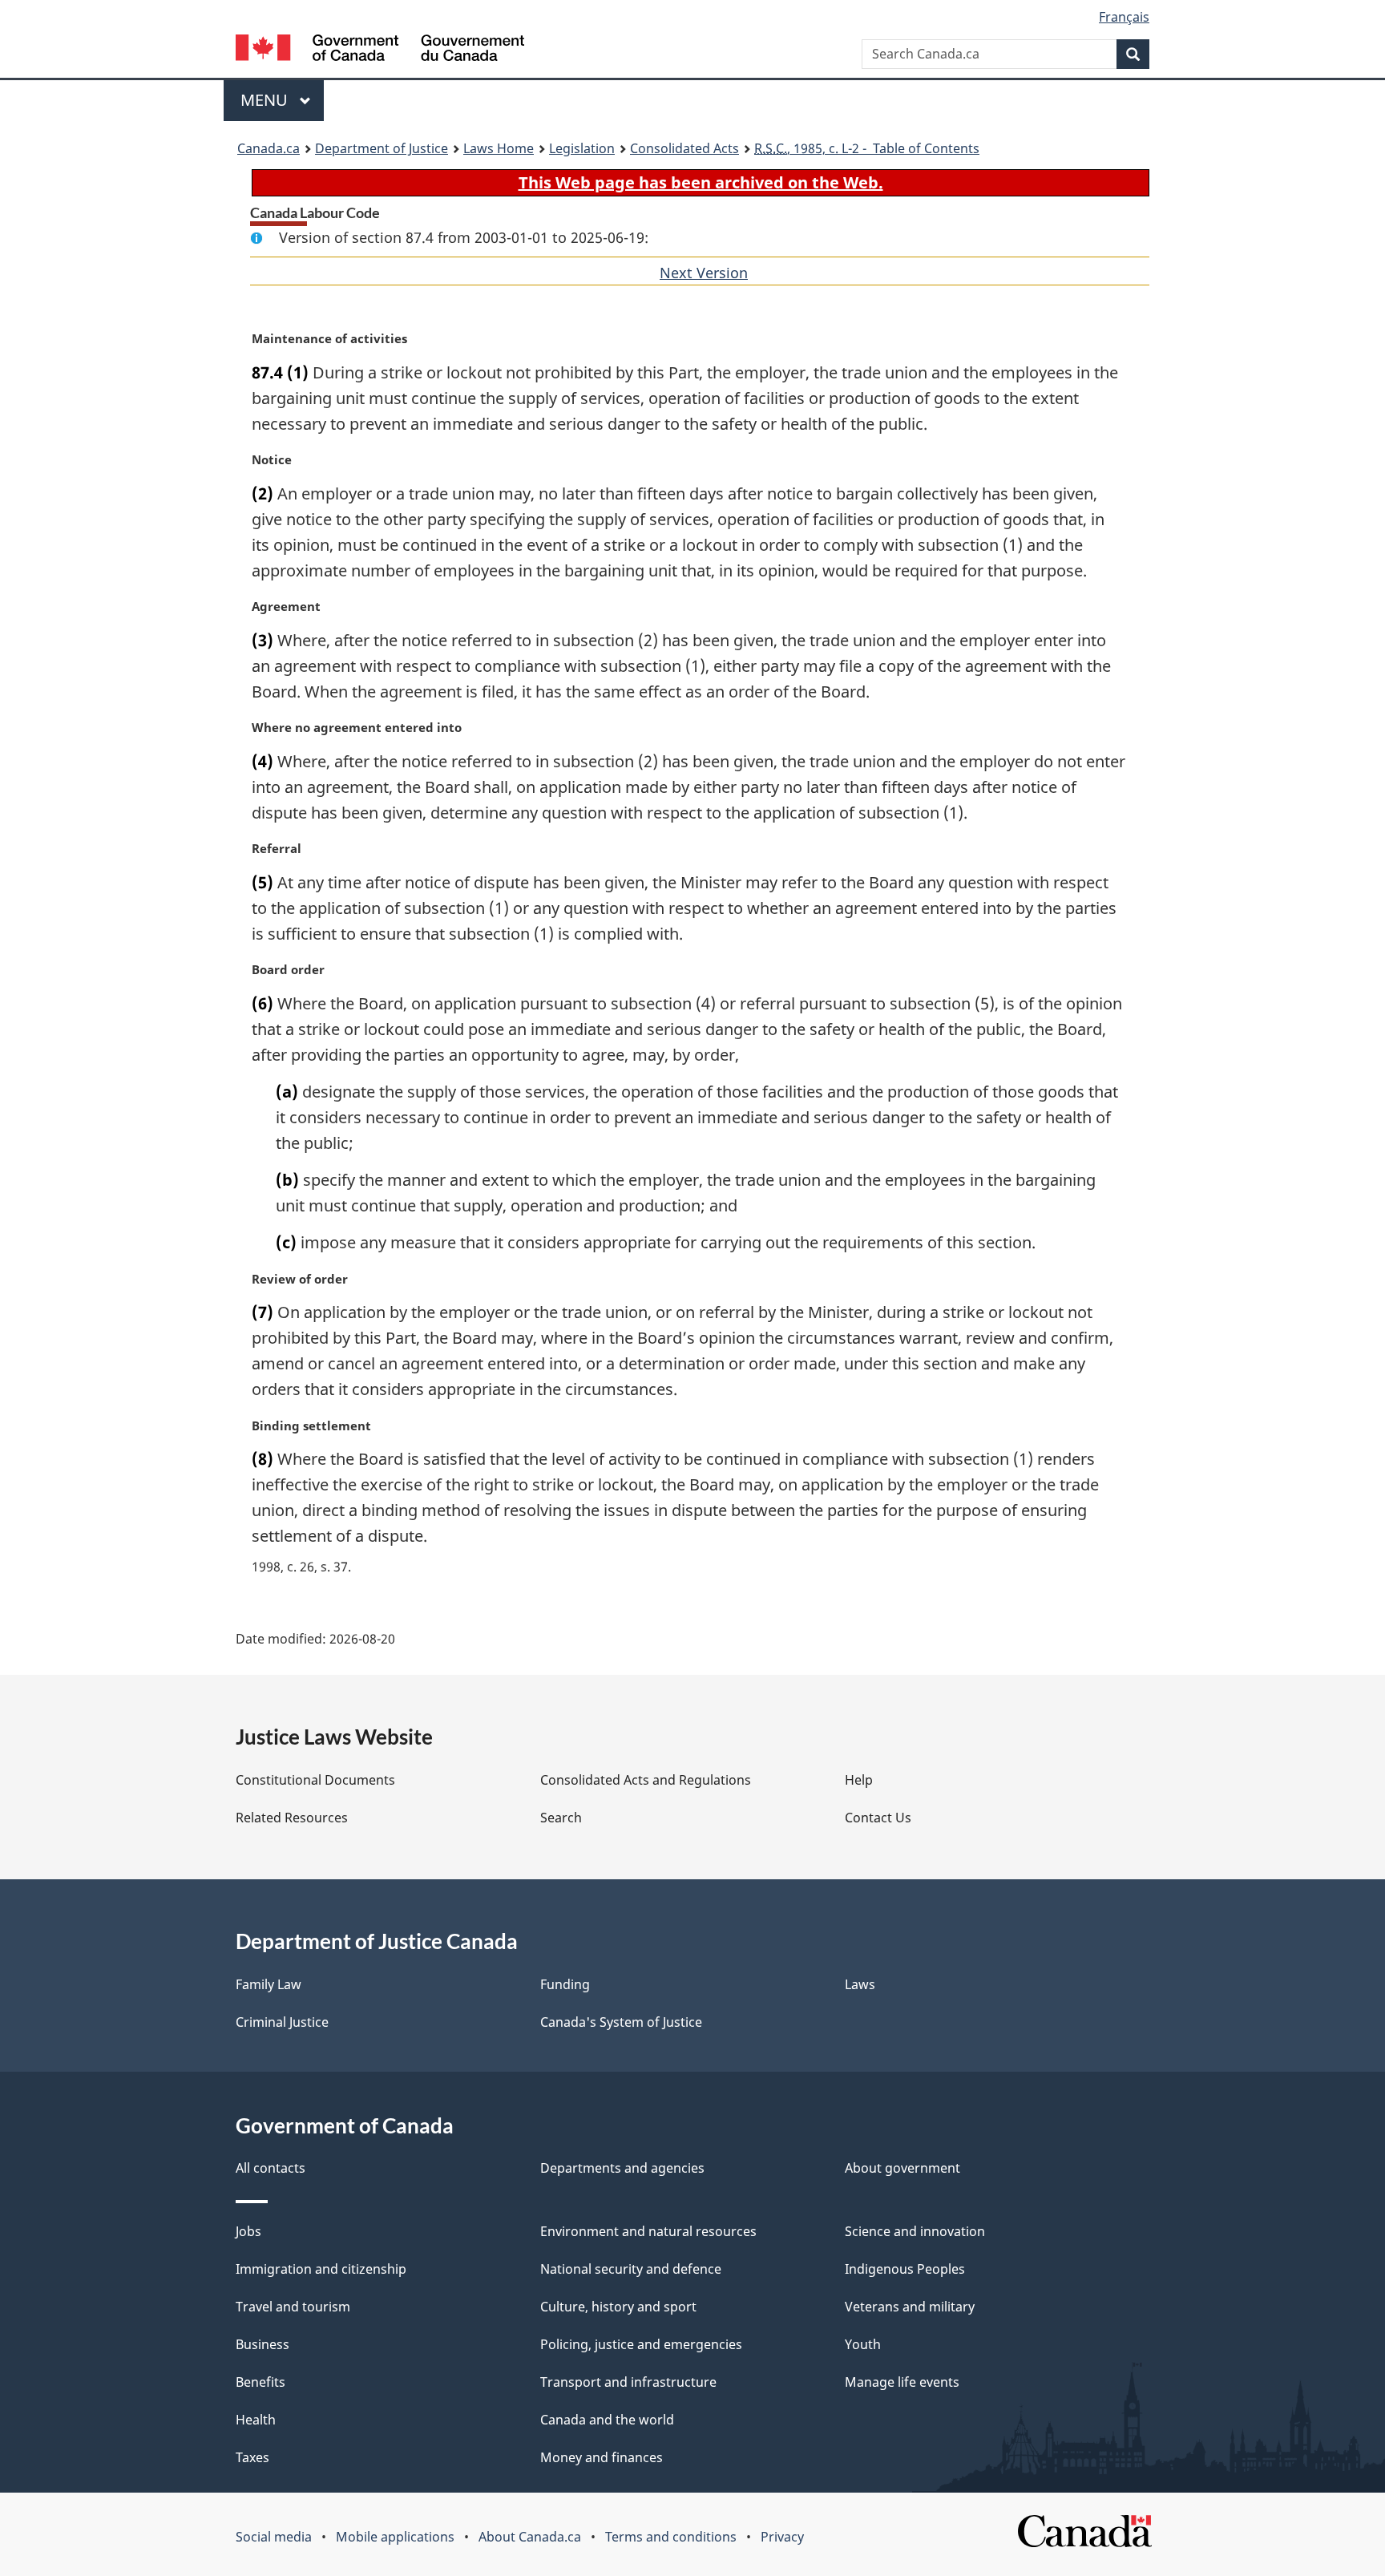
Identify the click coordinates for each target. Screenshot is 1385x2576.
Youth (863, 2344)
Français (1124, 17)
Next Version (704, 273)
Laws (860, 1984)
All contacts (271, 2168)
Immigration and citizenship (321, 2269)
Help (859, 1780)
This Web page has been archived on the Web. (701, 182)
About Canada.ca (530, 2537)
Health (256, 2420)
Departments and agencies (622, 2168)
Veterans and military (910, 2307)
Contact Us (878, 1818)
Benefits (260, 2382)
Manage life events (902, 2382)
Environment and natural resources (648, 2231)
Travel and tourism (293, 2307)
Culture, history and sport (618, 2307)
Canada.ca (269, 148)
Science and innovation (915, 2231)
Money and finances (602, 2457)
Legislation (582, 148)
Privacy (782, 2537)
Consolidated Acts (684, 148)
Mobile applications (395, 2537)
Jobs (248, 2231)
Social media (274, 2537)
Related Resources (292, 1818)
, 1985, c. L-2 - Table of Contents (867, 148)
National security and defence (631, 2269)
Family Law (269, 1984)
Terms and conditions (671, 2537)
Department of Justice (382, 148)
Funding (565, 1984)
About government (902, 2168)
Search (561, 1818)
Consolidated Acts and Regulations (646, 1780)
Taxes (252, 2457)
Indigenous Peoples (905, 2269)
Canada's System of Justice (621, 2022)
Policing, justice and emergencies (641, 2344)
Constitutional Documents (315, 1780)
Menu (266, 100)
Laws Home (499, 148)
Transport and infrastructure (628, 2382)
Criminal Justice (282, 2022)
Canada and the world (607, 2420)
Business (262, 2344)
